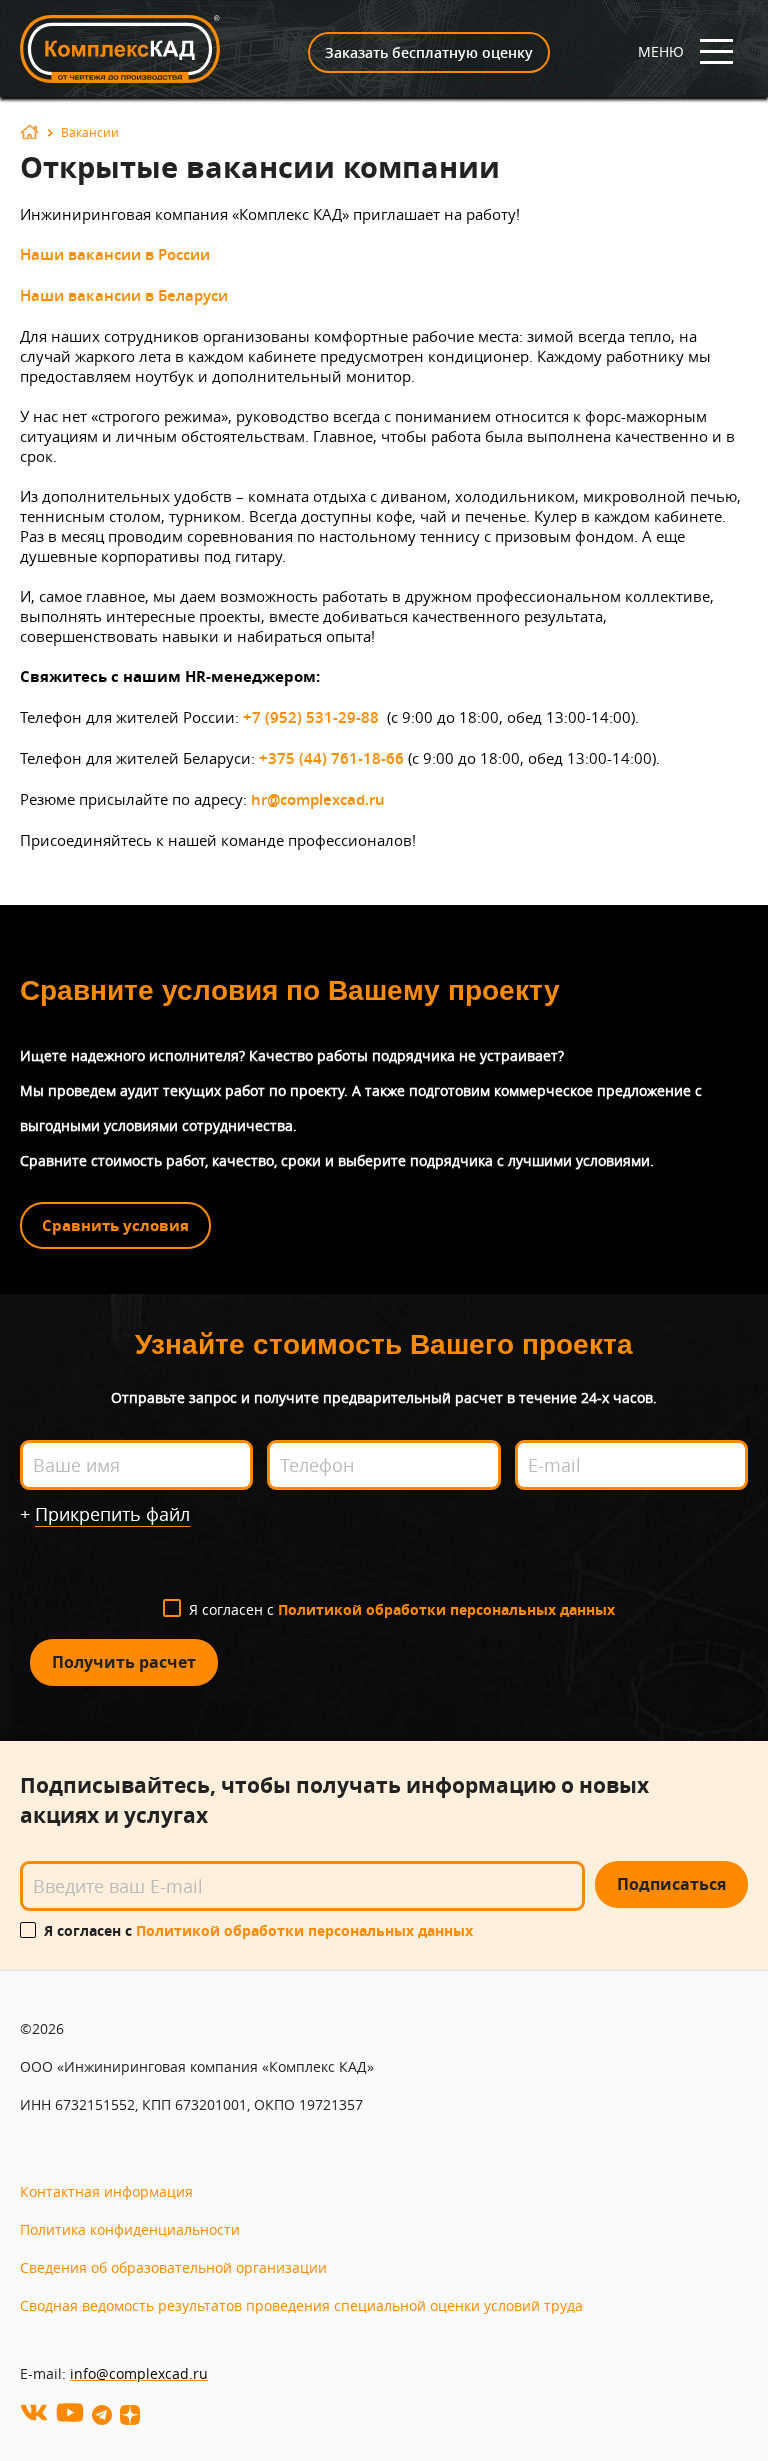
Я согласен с (402, 1609)
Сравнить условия (115, 1225)
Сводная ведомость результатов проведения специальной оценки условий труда (301, 2305)
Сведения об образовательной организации (173, 2267)
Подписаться (671, 1884)
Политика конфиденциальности (130, 2229)
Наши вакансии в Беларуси (124, 295)
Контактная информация (106, 2191)
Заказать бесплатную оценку (429, 52)
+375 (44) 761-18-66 (331, 758)
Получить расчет (124, 1662)
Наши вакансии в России (115, 254)
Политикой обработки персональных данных (446, 1609)
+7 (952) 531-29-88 (311, 717)
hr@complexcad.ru (318, 799)
